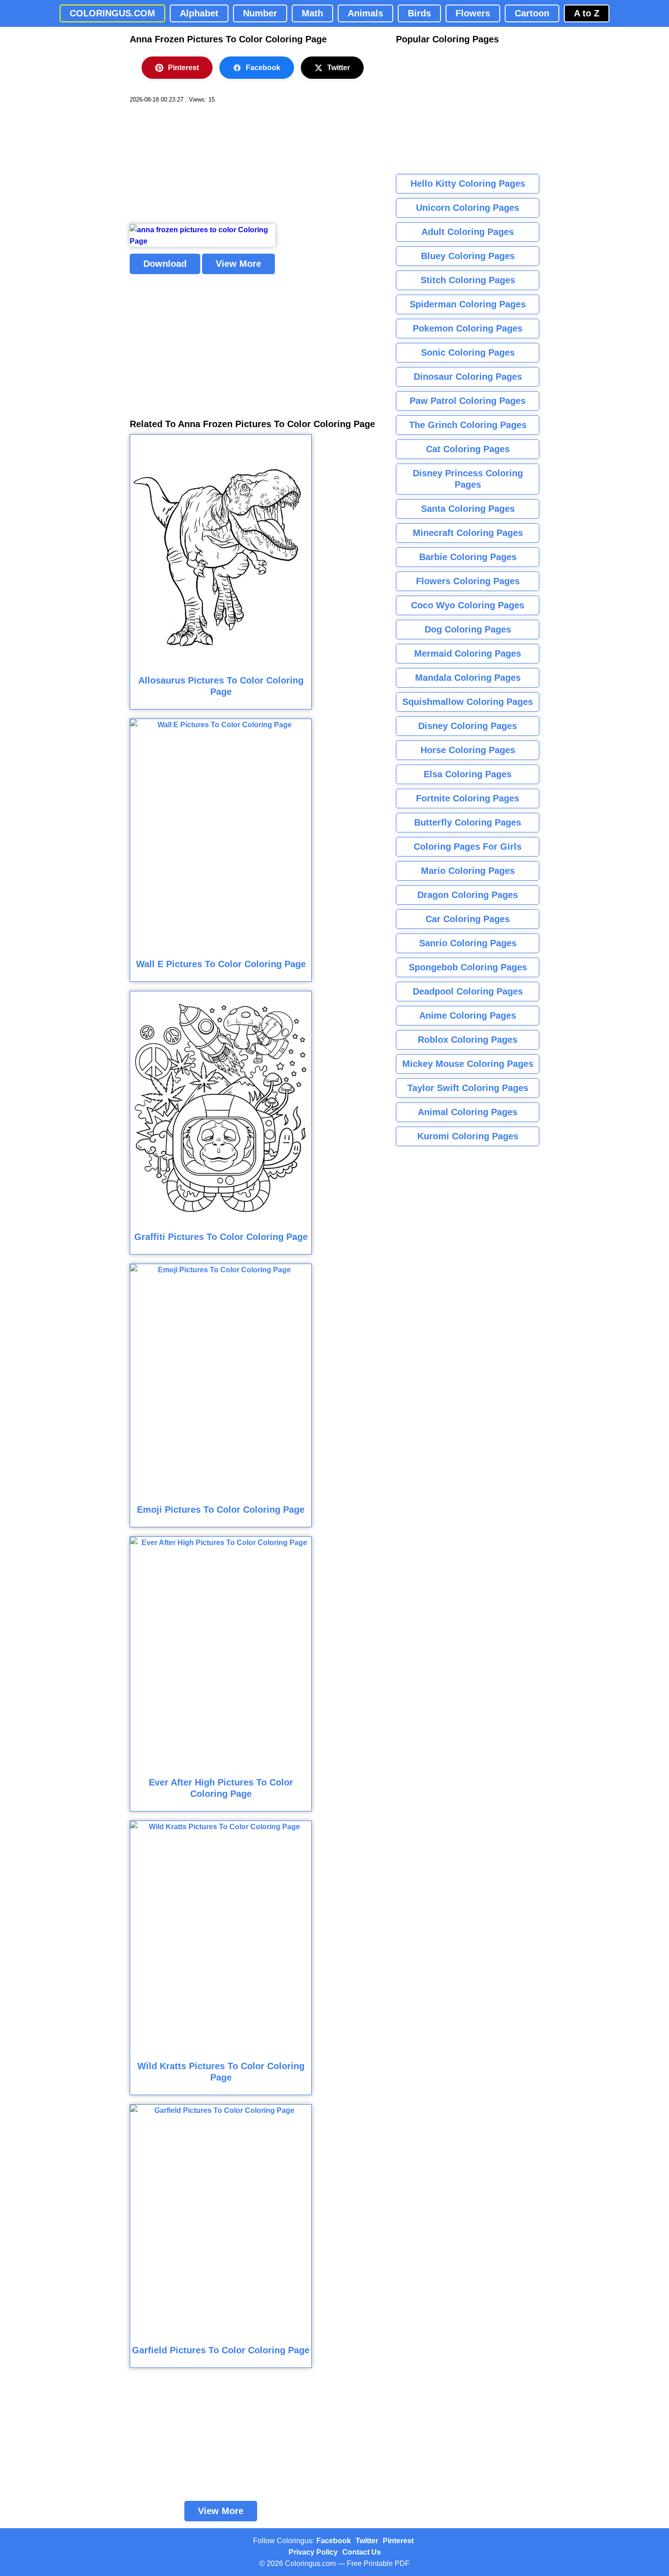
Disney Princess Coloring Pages (468, 479)
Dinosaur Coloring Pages (468, 377)
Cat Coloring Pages (468, 449)
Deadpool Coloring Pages (468, 991)
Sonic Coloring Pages (468, 352)
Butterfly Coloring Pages (468, 822)
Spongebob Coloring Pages (468, 967)
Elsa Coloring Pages (468, 774)
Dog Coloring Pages (468, 629)
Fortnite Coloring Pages (468, 798)
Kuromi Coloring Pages (468, 1136)
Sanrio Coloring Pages (468, 943)
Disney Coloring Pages (468, 726)
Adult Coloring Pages (468, 232)
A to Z (587, 13)
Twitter (339, 68)
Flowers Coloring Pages (468, 581)
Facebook (263, 68)
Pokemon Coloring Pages (468, 328)
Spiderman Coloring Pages (468, 304)
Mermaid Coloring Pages (468, 653)
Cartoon (532, 13)
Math (312, 13)
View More (238, 264)
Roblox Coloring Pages (468, 1040)
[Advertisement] (198, 164)
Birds (419, 13)
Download (165, 264)
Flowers (473, 13)
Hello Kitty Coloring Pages (468, 184)
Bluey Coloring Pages (468, 256)
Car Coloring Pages (468, 919)
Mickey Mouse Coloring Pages (468, 1064)
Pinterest (183, 68)
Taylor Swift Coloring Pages (468, 1088)
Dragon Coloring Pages (468, 895)
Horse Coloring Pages (468, 750)
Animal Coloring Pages (468, 1112)
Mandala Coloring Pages (468, 678)
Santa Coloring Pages (468, 509)
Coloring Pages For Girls (468, 847)
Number (260, 13)
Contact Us (362, 2552)
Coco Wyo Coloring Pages (468, 605)
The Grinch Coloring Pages (468, 425)
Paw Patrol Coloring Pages (468, 401)
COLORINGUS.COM (112, 13)
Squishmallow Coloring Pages (468, 702)
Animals (365, 13)
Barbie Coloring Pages (468, 557)
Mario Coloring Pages (468, 871)
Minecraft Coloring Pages (468, 533)
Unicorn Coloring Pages (468, 208)
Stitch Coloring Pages (468, 280)
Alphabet (199, 13)
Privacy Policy (313, 2552)
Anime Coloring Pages (468, 1015)
